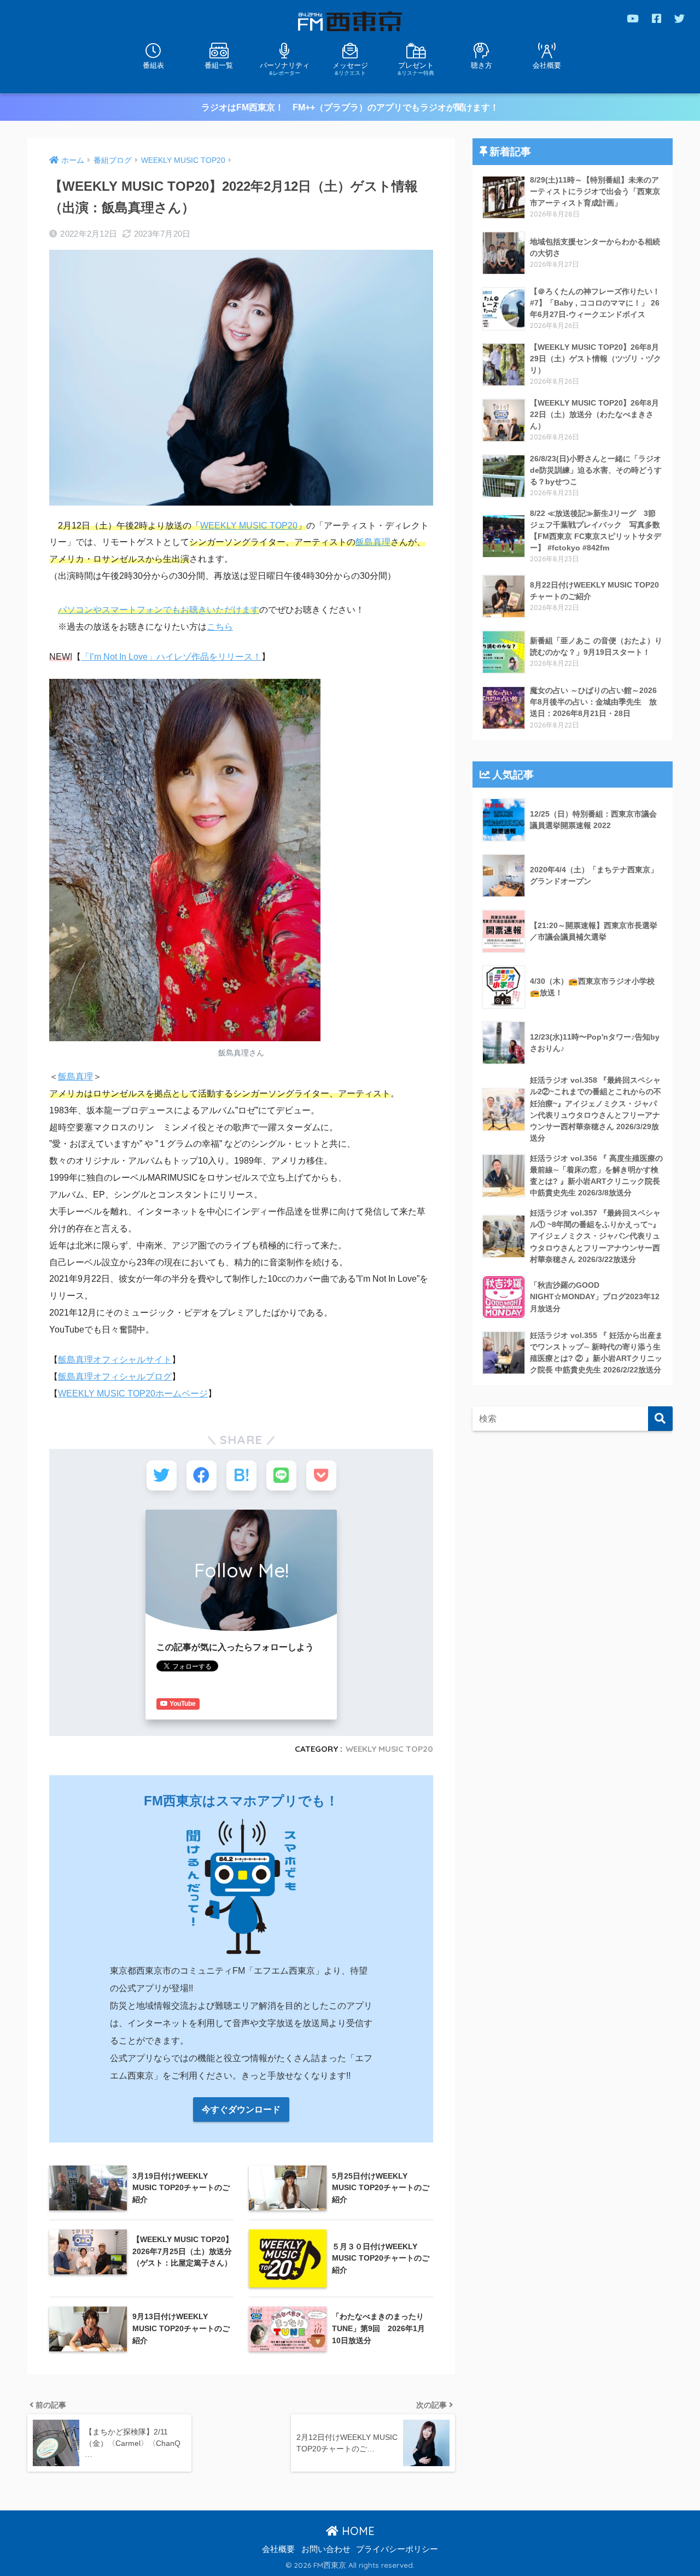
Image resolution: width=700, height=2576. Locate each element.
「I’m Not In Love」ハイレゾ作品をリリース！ (171, 657)
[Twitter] (679, 18)
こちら (220, 627)
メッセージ (350, 68)
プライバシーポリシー (397, 2549)
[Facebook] (657, 18)
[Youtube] (633, 18)
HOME (357, 2531)
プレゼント (416, 68)
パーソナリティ (285, 68)
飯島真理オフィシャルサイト (115, 1360)
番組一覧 (219, 65)
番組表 (153, 65)
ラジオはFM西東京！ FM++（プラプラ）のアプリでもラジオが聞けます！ (350, 107)
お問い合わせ (326, 2549)
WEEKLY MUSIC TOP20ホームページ (133, 1393)
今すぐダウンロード (241, 2109)
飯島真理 (373, 542)
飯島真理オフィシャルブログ (115, 1377)
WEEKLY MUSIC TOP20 (249, 526)
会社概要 (547, 65)
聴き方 (482, 65)
